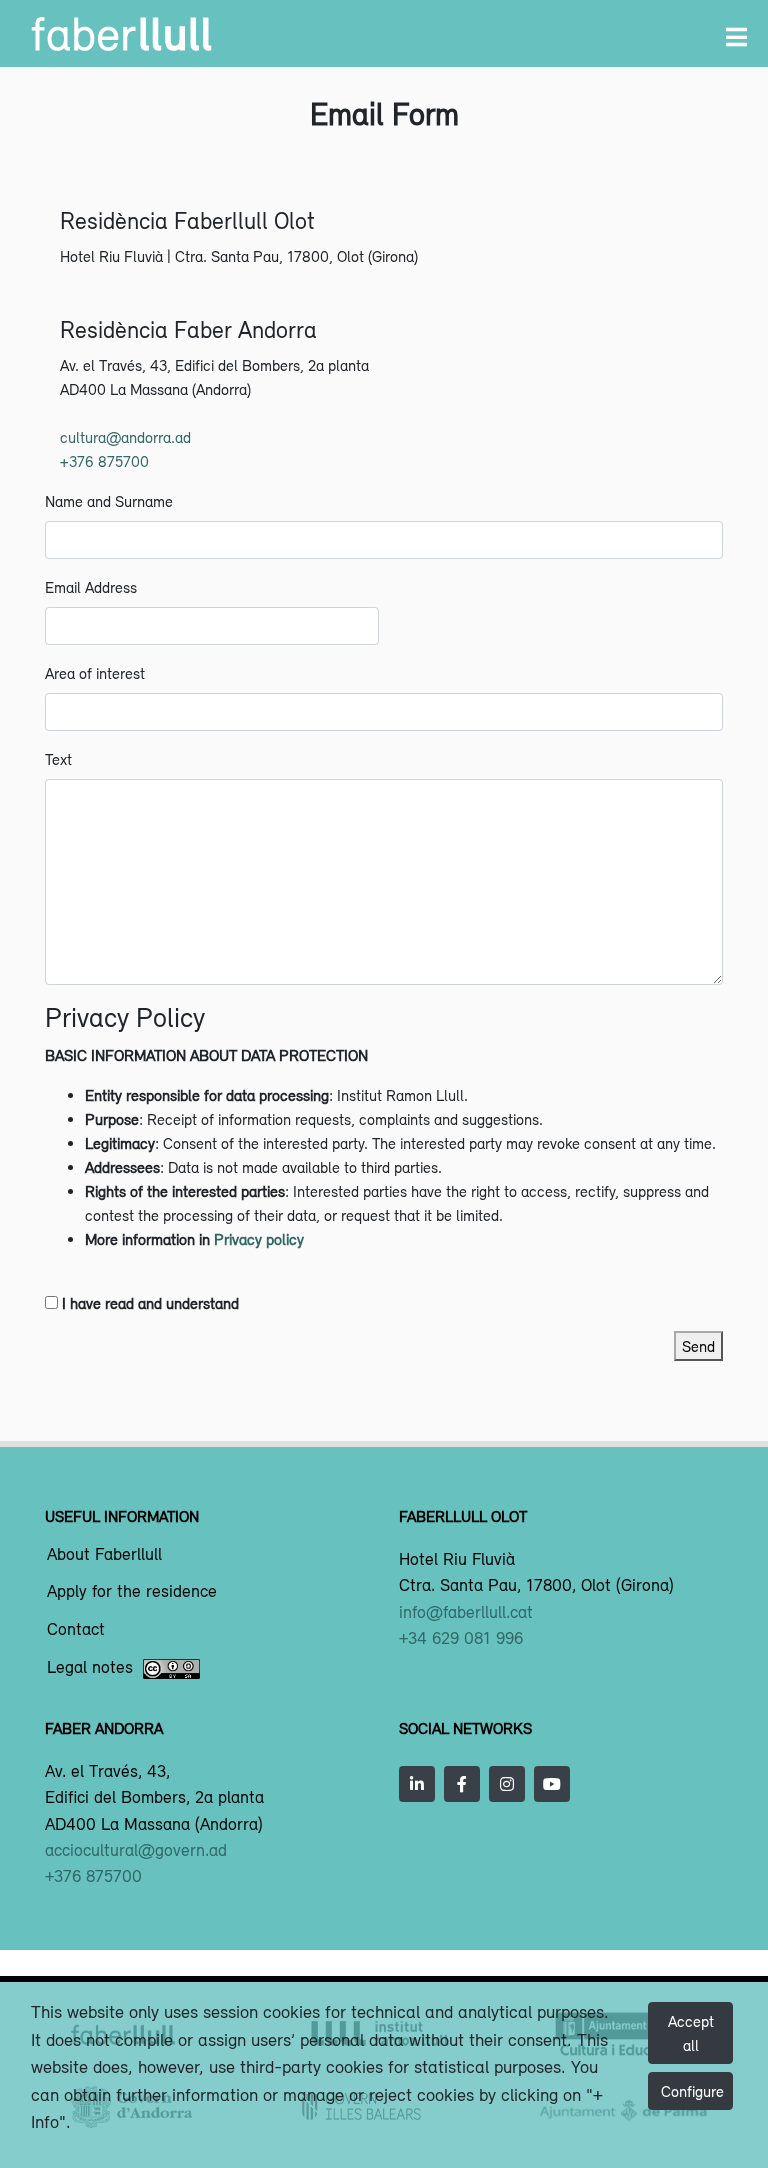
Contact (76, 1630)
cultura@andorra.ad (125, 437)
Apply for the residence (132, 1592)
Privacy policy (259, 1239)
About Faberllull (104, 1555)
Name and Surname (109, 501)
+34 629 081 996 (461, 1638)
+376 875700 (104, 461)
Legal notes (90, 1668)
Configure (692, 2091)
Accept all (691, 2033)
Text (58, 759)
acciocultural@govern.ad (136, 1850)
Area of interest (95, 673)
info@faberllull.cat (466, 1612)
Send (698, 1346)
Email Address (91, 587)
